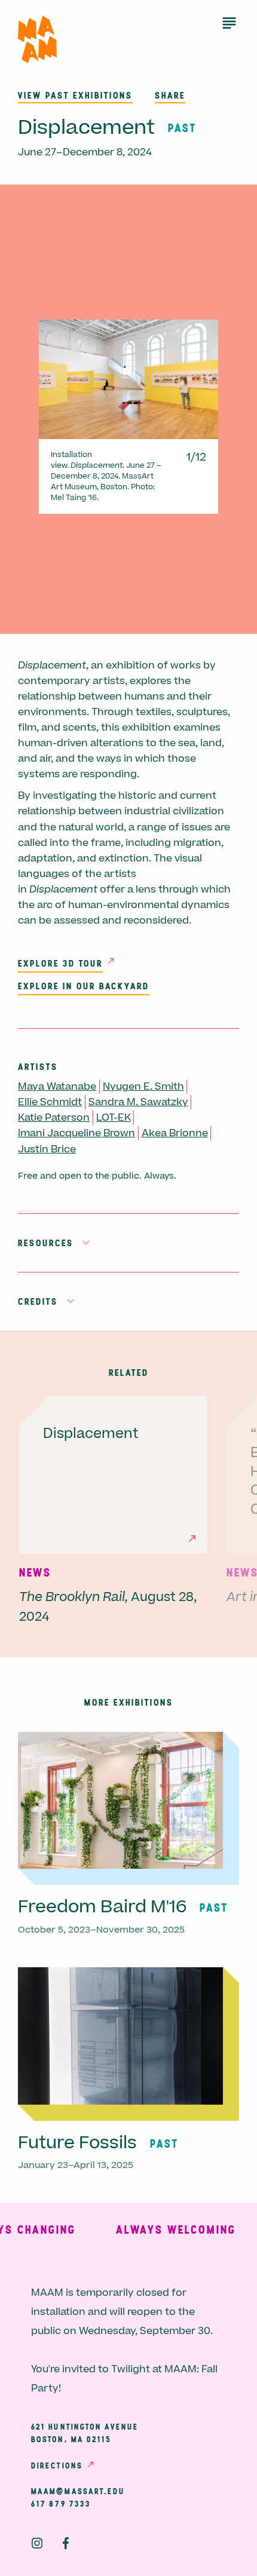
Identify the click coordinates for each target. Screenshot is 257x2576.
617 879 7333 (61, 2504)
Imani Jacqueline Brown (77, 1133)
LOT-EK (114, 1118)
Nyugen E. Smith (143, 1087)
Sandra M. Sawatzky (138, 1102)
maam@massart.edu (78, 2491)
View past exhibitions (75, 95)
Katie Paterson (54, 1118)
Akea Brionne (175, 1133)
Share (170, 95)
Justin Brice (47, 1149)
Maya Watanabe (57, 1087)
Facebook (66, 2543)
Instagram (37, 2543)
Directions (57, 2465)
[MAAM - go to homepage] (37, 40)
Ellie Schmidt (50, 1102)
